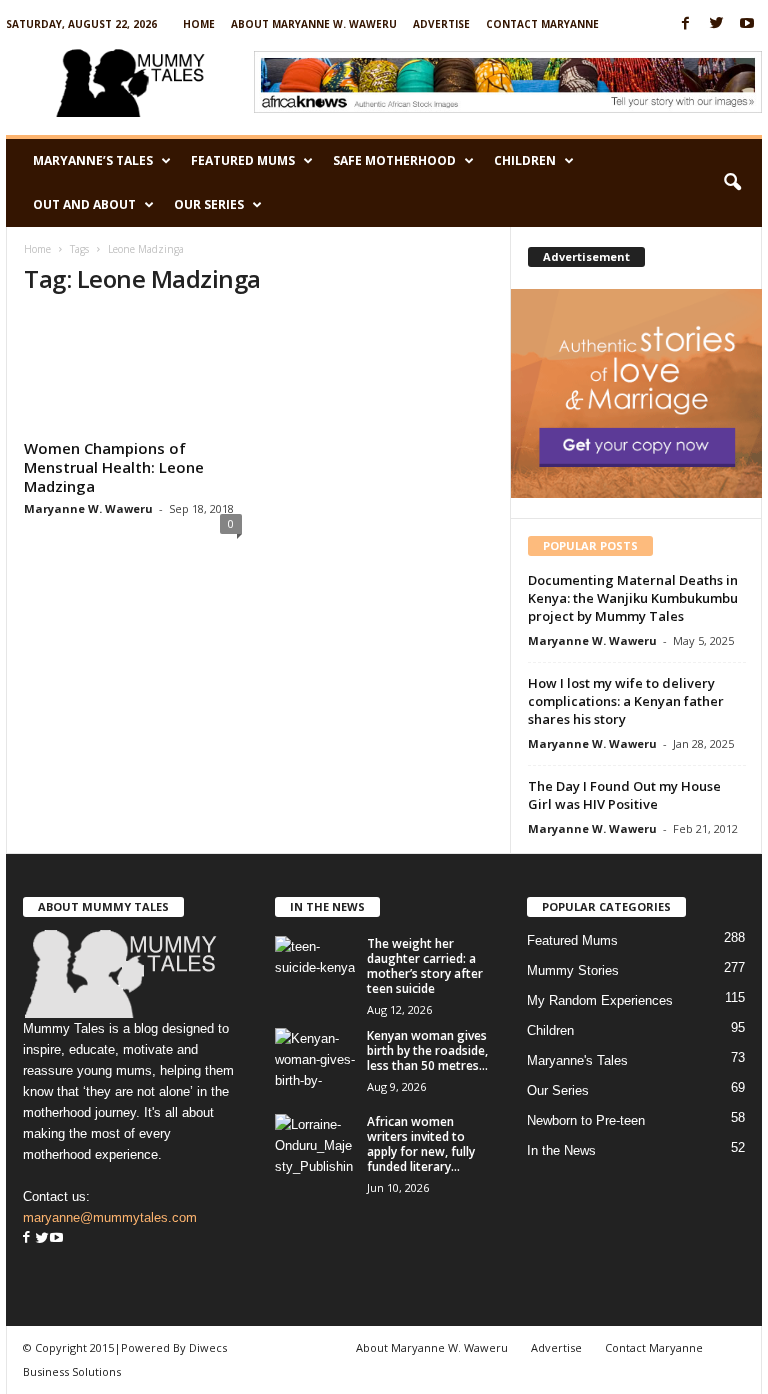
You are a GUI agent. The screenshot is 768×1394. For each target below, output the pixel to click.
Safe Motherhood (394, 160)
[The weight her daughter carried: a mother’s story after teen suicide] (315, 966)
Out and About (84, 204)
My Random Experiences (600, 1000)
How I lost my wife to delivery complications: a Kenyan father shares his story (626, 701)
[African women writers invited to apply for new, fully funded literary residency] (315, 1144)
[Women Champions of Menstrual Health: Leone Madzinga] (133, 373)
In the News (561, 1150)
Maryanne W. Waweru (88, 508)
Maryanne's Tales (577, 1060)
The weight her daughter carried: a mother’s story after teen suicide (425, 966)
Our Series (209, 204)
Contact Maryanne (542, 24)
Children (525, 160)
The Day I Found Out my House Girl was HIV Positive (624, 795)
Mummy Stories (573, 970)
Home (199, 24)
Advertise (441, 24)
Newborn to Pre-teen (586, 1120)
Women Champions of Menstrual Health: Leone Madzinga (114, 467)
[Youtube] (747, 24)
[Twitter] (716, 24)
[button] (732, 183)
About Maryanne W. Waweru (314, 24)
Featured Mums (243, 160)
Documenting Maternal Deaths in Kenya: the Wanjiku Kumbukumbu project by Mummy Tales (633, 598)
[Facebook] (685, 24)
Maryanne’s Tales (93, 160)
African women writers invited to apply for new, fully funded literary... (421, 1144)
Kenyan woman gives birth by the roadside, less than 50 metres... (427, 1050)
